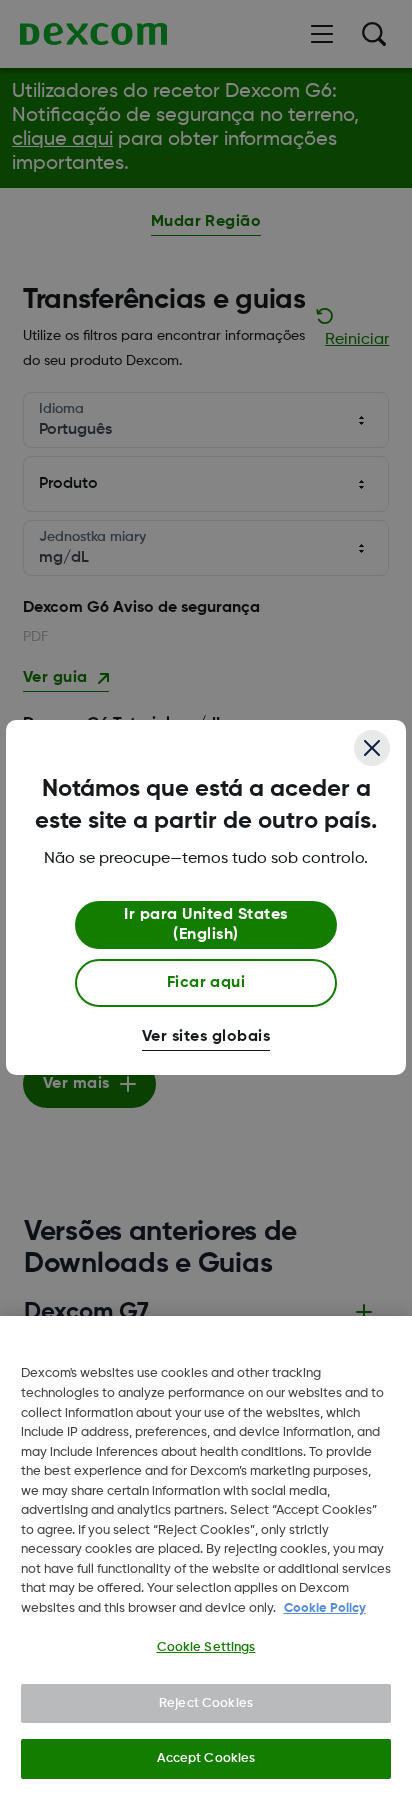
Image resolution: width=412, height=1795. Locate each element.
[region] (206, 1555)
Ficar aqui (206, 983)
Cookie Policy (325, 1608)
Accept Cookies (206, 1758)
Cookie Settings (206, 1647)
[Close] (372, 748)
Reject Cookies (206, 1703)
